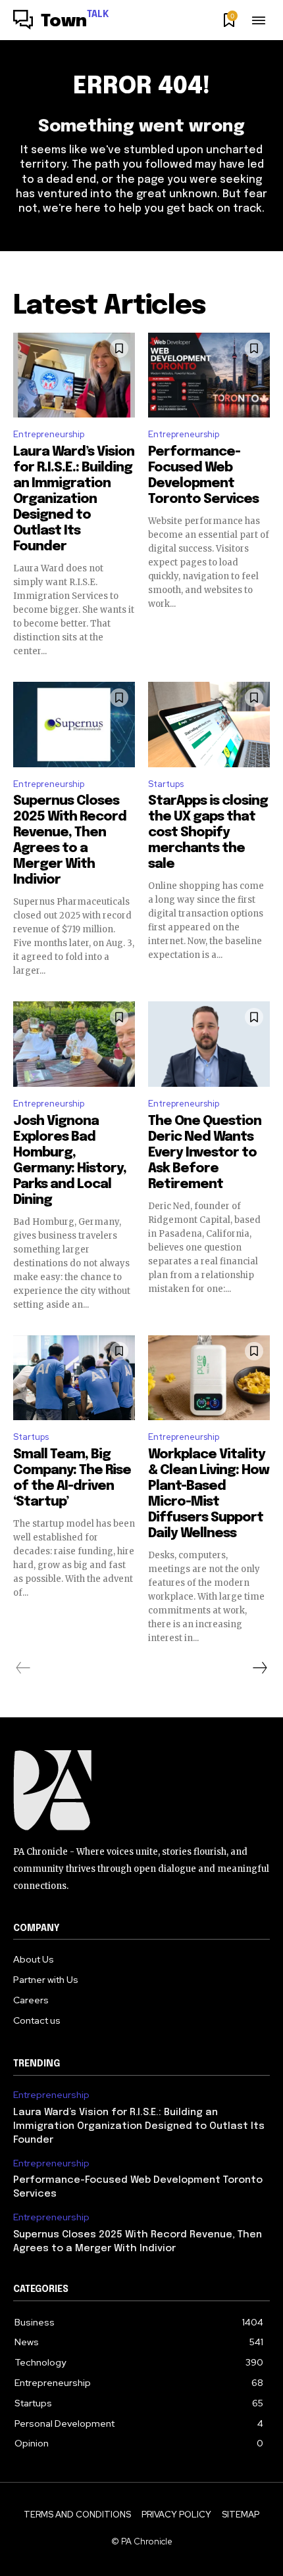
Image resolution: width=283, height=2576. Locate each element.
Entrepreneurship (49, 434)
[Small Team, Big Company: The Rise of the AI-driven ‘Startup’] (74, 1378)
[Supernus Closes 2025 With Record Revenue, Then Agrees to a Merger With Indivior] (74, 725)
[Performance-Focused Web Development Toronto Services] (209, 375)
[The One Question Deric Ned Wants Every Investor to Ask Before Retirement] (209, 1044)
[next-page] (259, 1668)
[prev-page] (23, 1668)
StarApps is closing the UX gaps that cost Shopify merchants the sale (208, 833)
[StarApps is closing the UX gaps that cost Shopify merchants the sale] (209, 725)
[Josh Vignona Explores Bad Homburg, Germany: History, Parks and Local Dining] (74, 1044)
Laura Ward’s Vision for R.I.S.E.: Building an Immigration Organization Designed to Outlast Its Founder (74, 499)
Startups (166, 784)
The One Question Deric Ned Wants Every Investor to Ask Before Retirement (205, 1153)
